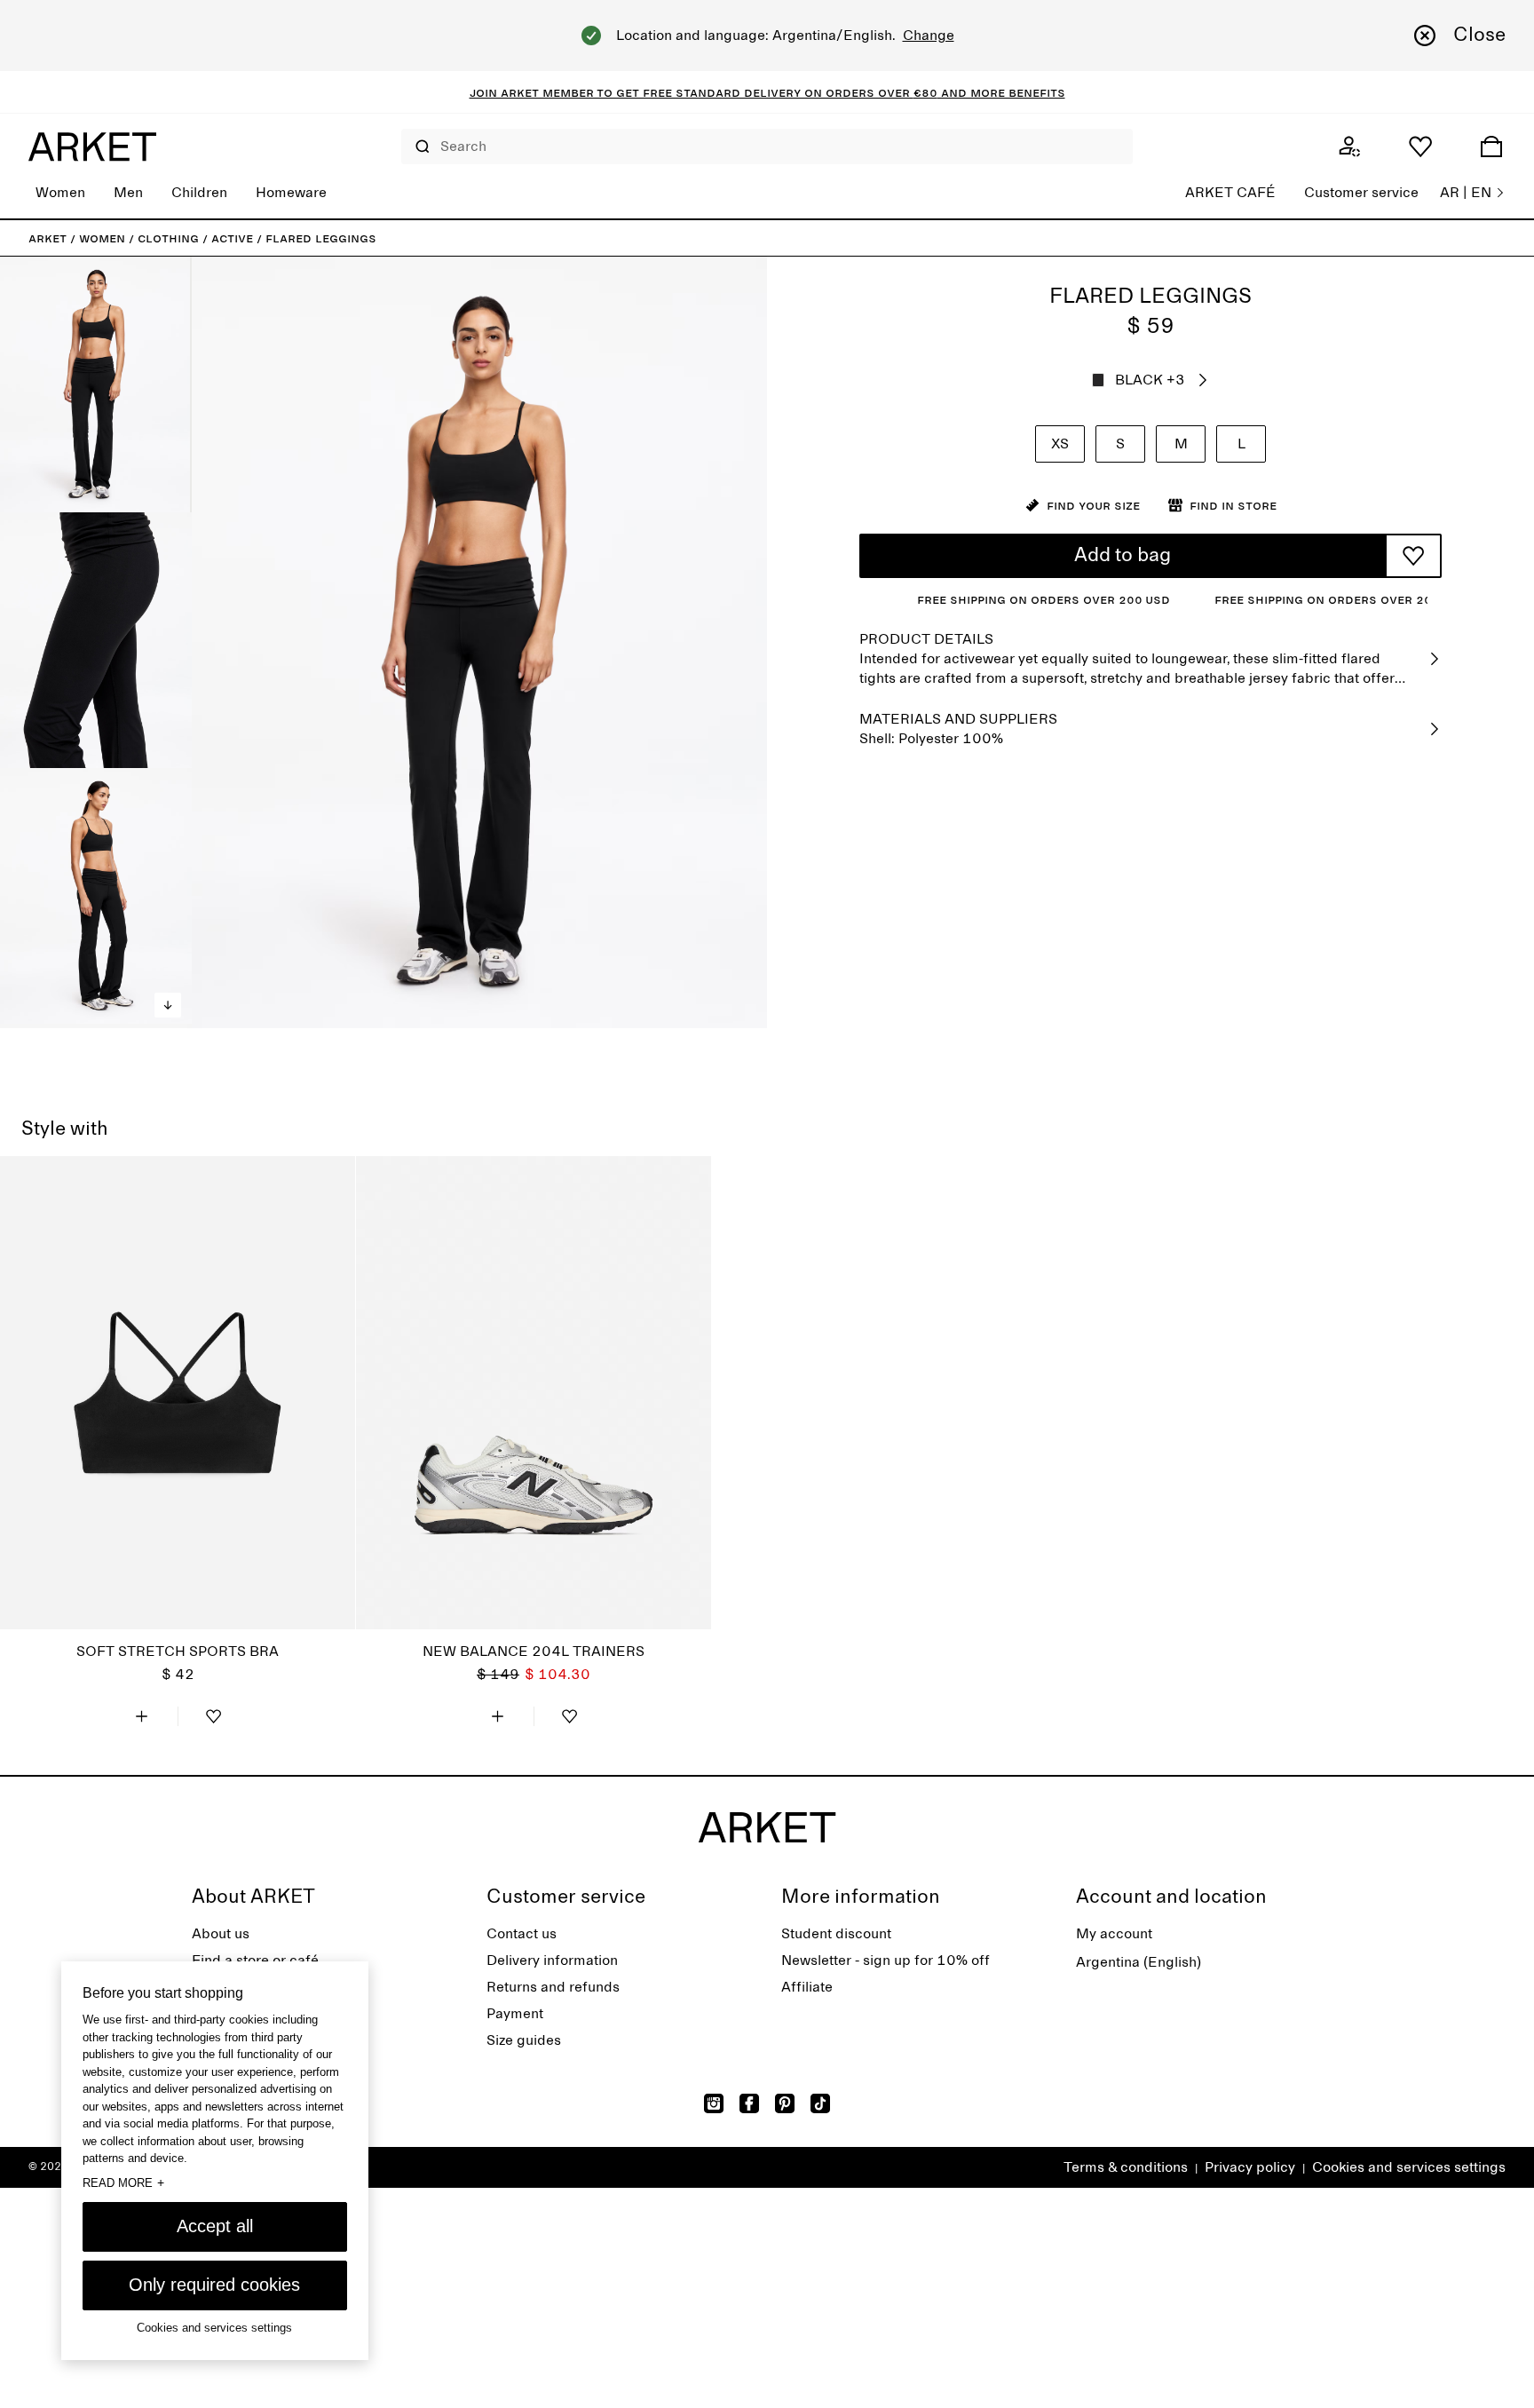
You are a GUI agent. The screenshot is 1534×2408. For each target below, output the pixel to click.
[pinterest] (785, 2103)
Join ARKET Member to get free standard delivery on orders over (692, 92)
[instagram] (714, 2103)
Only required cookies (214, 2285)
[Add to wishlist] (1413, 556)
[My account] (1349, 147)
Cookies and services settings (1409, 2167)
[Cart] (1491, 147)
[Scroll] (168, 1005)
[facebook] (749, 2103)
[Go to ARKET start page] (92, 147)
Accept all (215, 2226)
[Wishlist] (1420, 147)
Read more (123, 2182)
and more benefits (1001, 92)
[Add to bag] (142, 1716)
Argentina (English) (1139, 1962)
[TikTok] (820, 2103)
